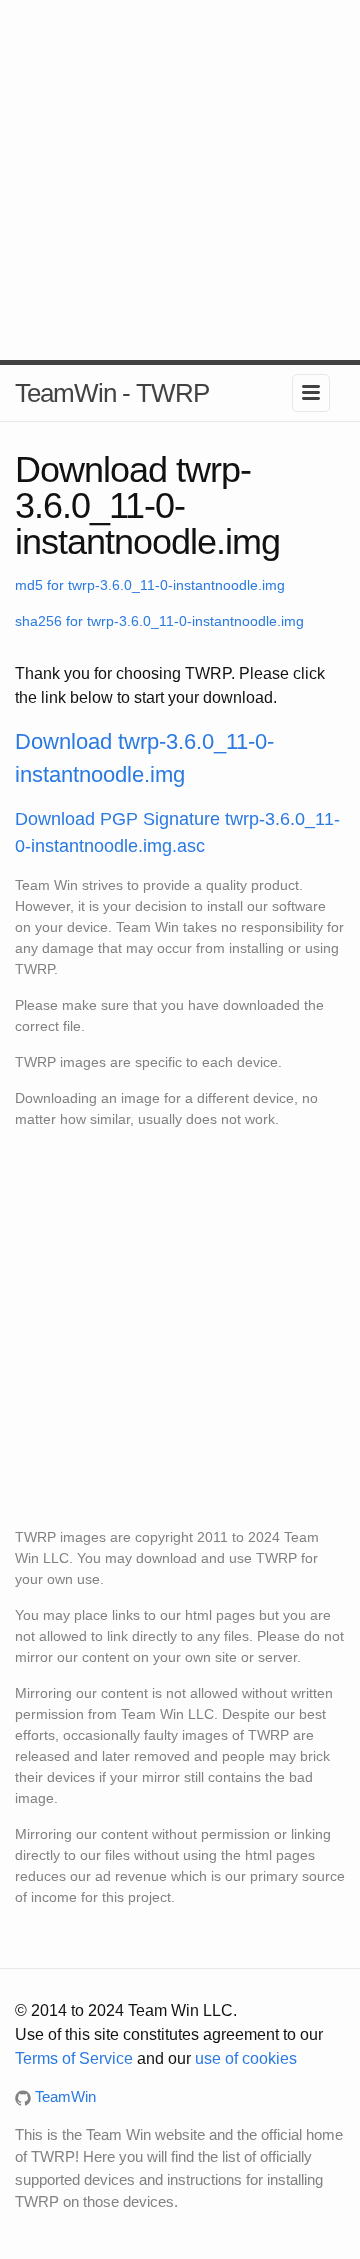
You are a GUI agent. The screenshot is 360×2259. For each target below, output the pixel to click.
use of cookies (246, 2058)
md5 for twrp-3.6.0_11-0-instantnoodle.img (150, 585)
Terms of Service (74, 2058)
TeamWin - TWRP (112, 393)
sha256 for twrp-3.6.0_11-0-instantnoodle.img (159, 621)
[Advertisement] (180, 180)
